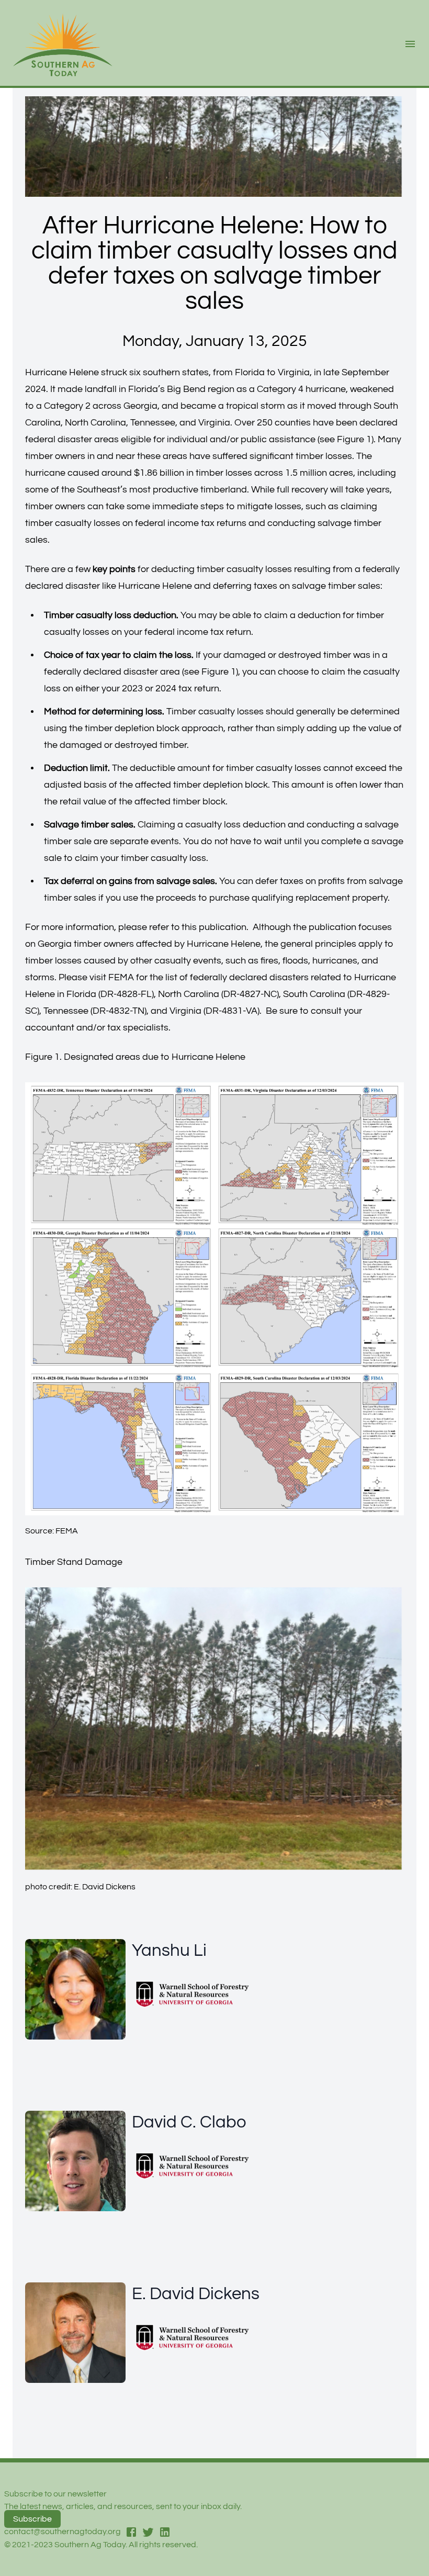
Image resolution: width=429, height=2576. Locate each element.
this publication (214, 927)
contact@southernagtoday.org (63, 2532)
